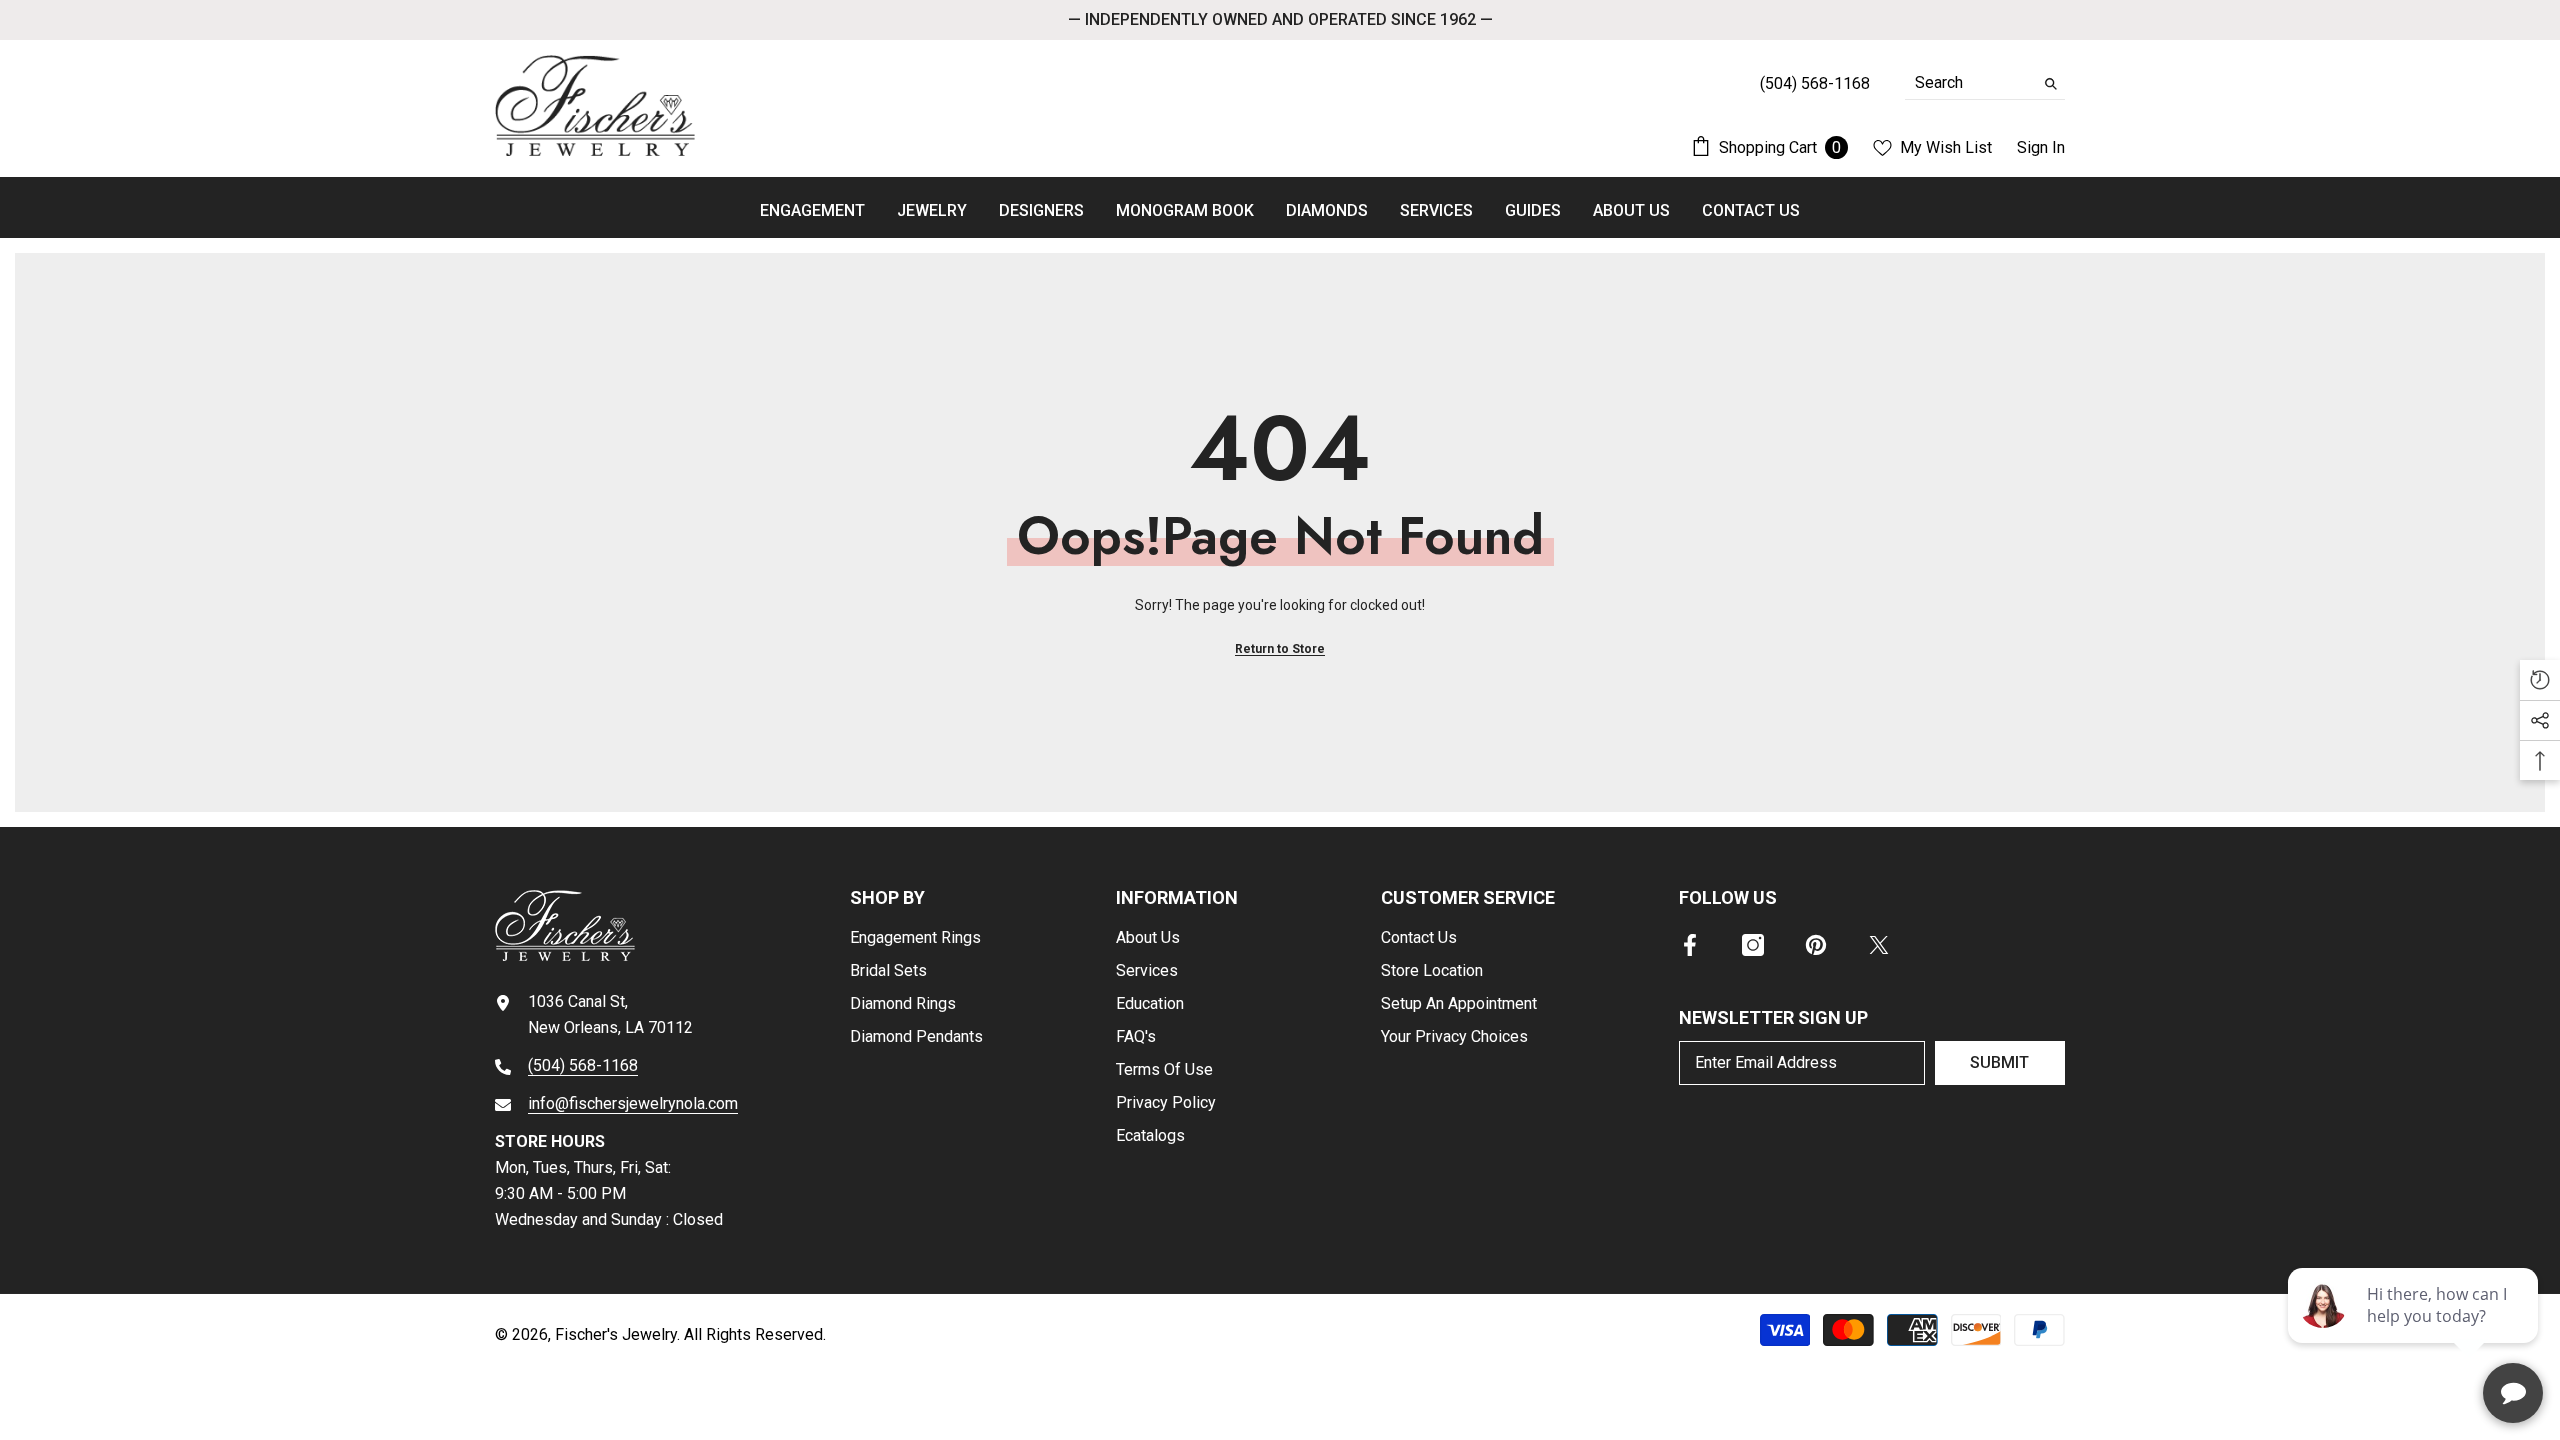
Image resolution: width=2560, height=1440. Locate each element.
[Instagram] (1753, 945)
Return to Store (1280, 649)
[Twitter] (1879, 945)
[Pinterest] (1816, 945)
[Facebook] (1690, 945)
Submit (1999, 1062)
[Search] (1985, 83)
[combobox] (1969, 83)
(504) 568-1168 (583, 1065)
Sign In (2041, 147)
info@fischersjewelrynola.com (633, 1103)
